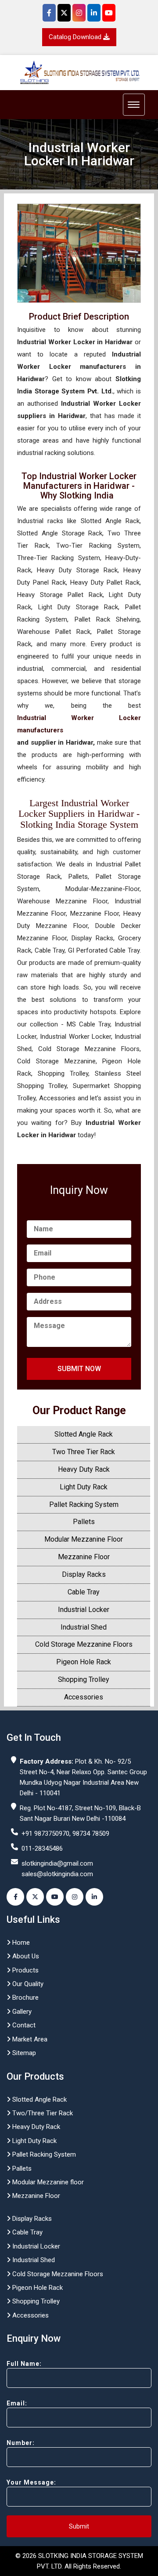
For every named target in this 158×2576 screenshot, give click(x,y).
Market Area (29, 2039)
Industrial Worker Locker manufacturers (79, 724)
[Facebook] (49, 13)
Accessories (84, 1697)
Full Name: (24, 2364)
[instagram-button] (75, 1897)
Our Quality (27, 1984)
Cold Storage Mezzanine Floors (84, 1644)
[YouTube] (109, 13)
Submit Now (79, 1369)
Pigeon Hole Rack (84, 1662)
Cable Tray (84, 1592)
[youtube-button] (55, 1897)
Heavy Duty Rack (84, 1469)
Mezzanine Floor (84, 1557)
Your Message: (31, 2482)
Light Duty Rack (84, 1487)
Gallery (21, 2012)
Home (20, 1943)
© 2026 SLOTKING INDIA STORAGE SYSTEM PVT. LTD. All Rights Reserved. (79, 2561)
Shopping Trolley (84, 1679)
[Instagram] (79, 13)
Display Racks (84, 1574)
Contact (23, 2025)
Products (25, 1970)
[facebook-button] (15, 1897)
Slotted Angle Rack (84, 1434)
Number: (21, 2443)
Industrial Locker (84, 1610)
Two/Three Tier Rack (42, 2113)
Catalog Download (76, 37)
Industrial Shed (84, 1627)
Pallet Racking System (84, 1504)
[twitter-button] (35, 1897)
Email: (17, 2403)
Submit (79, 2526)
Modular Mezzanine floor (47, 2182)
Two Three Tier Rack (84, 1452)
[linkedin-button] (94, 1897)
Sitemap (23, 2053)
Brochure (25, 1997)
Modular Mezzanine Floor (84, 1539)
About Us (25, 1956)
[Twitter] (64, 13)
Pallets (84, 1522)
